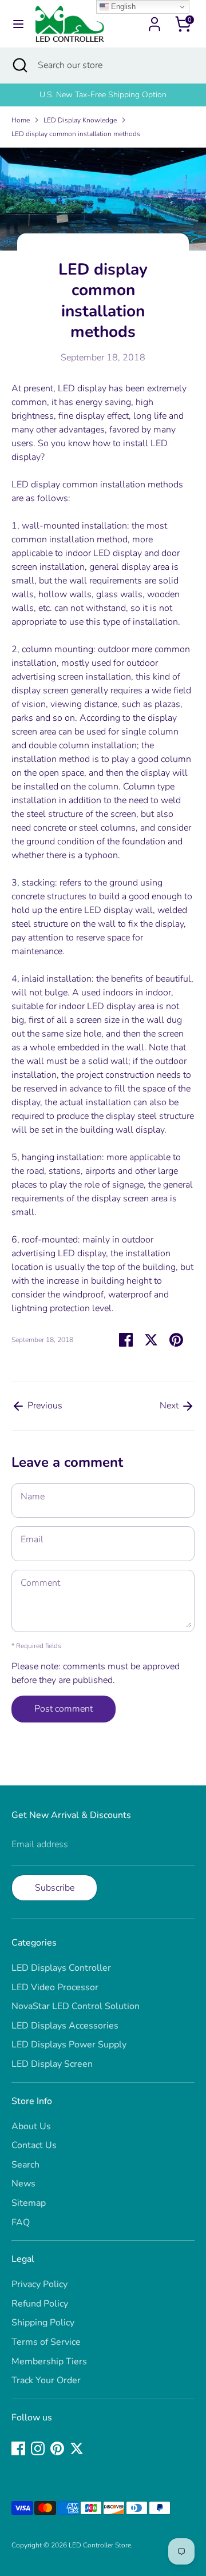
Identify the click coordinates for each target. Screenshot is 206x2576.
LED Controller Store (100, 2545)
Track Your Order (46, 2380)
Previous (44, 1406)
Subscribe (55, 1888)
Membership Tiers (49, 2361)
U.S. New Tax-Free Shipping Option (103, 95)
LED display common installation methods (76, 134)
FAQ (21, 2222)
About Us (31, 2126)
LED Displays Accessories (65, 2026)
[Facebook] (18, 2448)
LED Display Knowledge (80, 120)
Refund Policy (40, 2304)
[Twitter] (77, 2448)
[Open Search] (19, 65)
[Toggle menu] (18, 24)
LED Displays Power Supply (69, 2045)
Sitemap (29, 2203)
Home (21, 120)
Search (25, 2165)
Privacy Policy (39, 2284)
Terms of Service (46, 2342)
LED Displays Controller (61, 1968)
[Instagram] (38, 2448)
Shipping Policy (43, 2323)
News (23, 2184)
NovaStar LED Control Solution (76, 2006)
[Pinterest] (57, 2448)
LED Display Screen (52, 2064)
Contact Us (34, 2145)
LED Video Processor (55, 1987)
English (122, 7)
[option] (103, 95)
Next (170, 1406)
